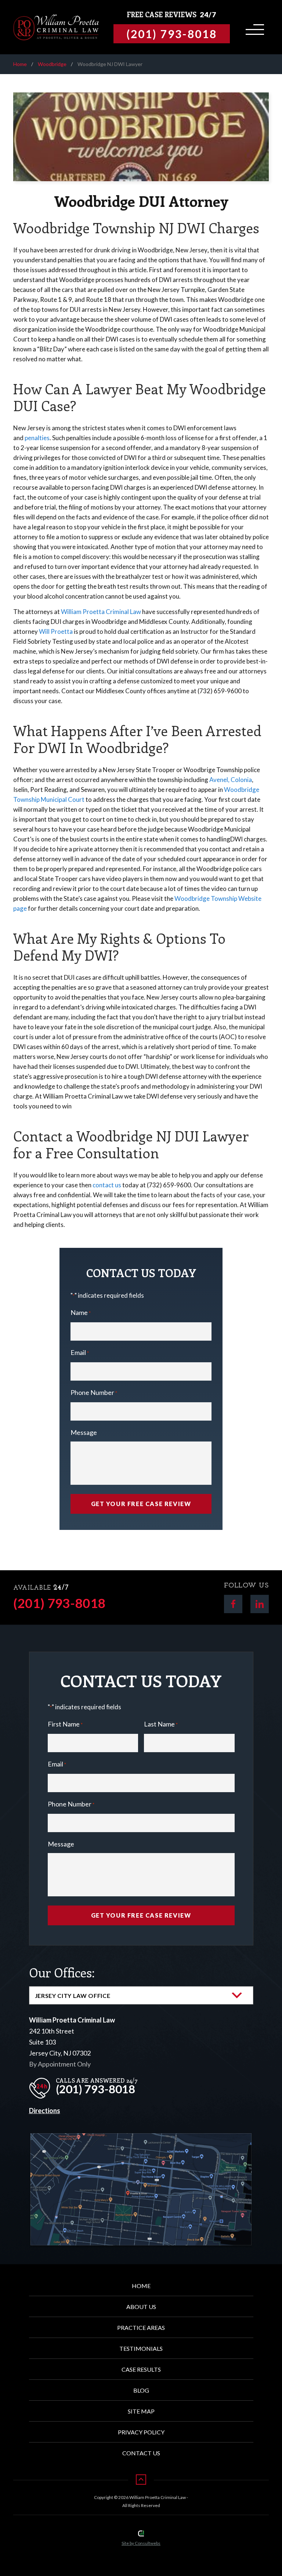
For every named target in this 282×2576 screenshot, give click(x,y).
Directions (45, 2111)
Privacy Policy (141, 2432)
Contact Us (141, 2453)
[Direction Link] (141, 2139)
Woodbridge (52, 64)
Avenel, (219, 780)
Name (81, 1312)
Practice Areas (141, 2327)
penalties (37, 438)
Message (84, 1432)
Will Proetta (56, 631)
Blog (141, 2390)
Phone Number (94, 1392)
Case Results (141, 2369)
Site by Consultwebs (141, 2543)
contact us (107, 1185)
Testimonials (141, 2348)
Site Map (141, 2411)
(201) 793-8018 (59, 1603)
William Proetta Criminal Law (101, 612)
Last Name (161, 1724)
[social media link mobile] (233, 1604)
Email (80, 1352)
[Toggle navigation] (254, 27)
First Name (65, 1724)
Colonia (241, 780)
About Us (141, 2307)
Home (20, 64)
